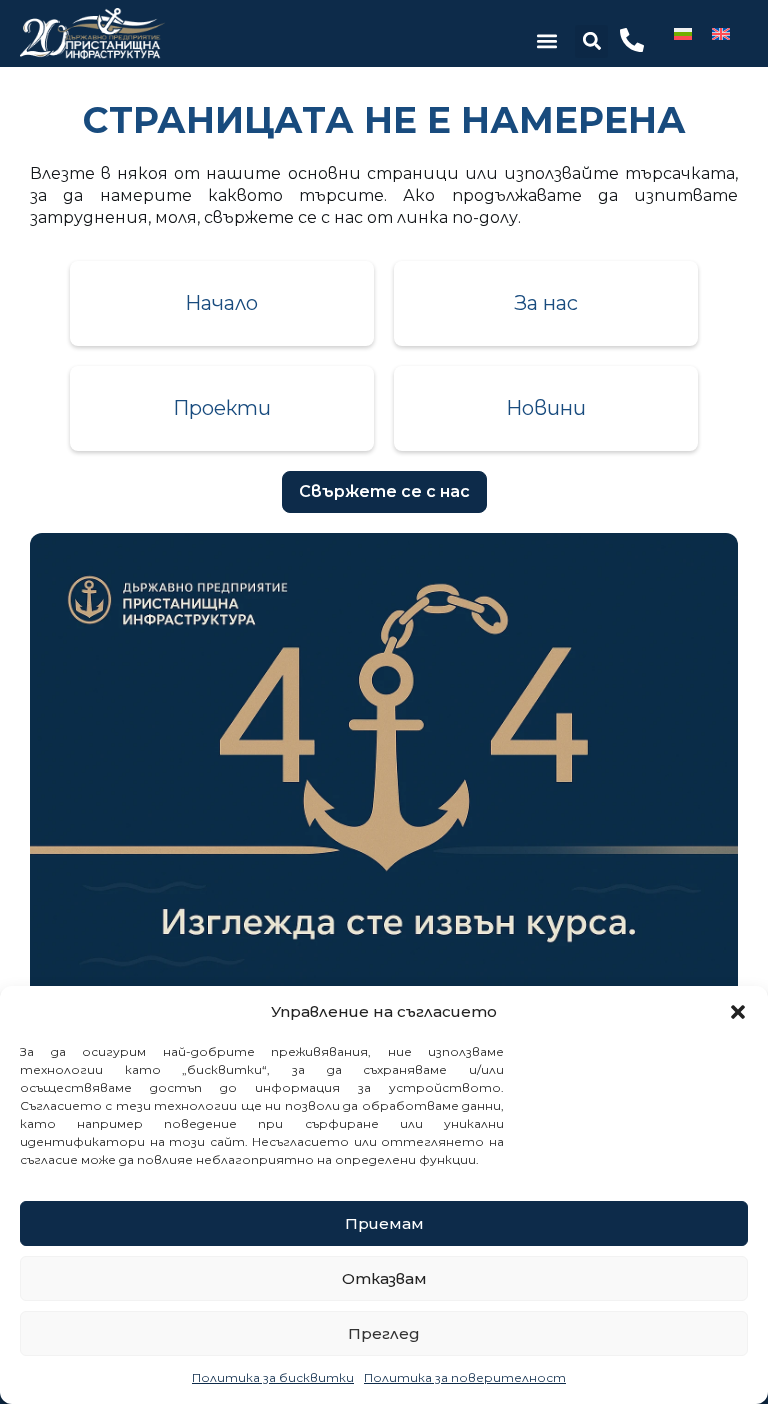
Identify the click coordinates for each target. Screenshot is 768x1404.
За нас (546, 303)
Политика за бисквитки (273, 1377)
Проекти (222, 408)
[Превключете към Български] (683, 33)
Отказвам (384, 1278)
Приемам (384, 1223)
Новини (546, 408)
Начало (221, 303)
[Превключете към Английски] (721, 33)
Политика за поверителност (465, 1377)
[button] (738, 1012)
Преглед (384, 1333)
